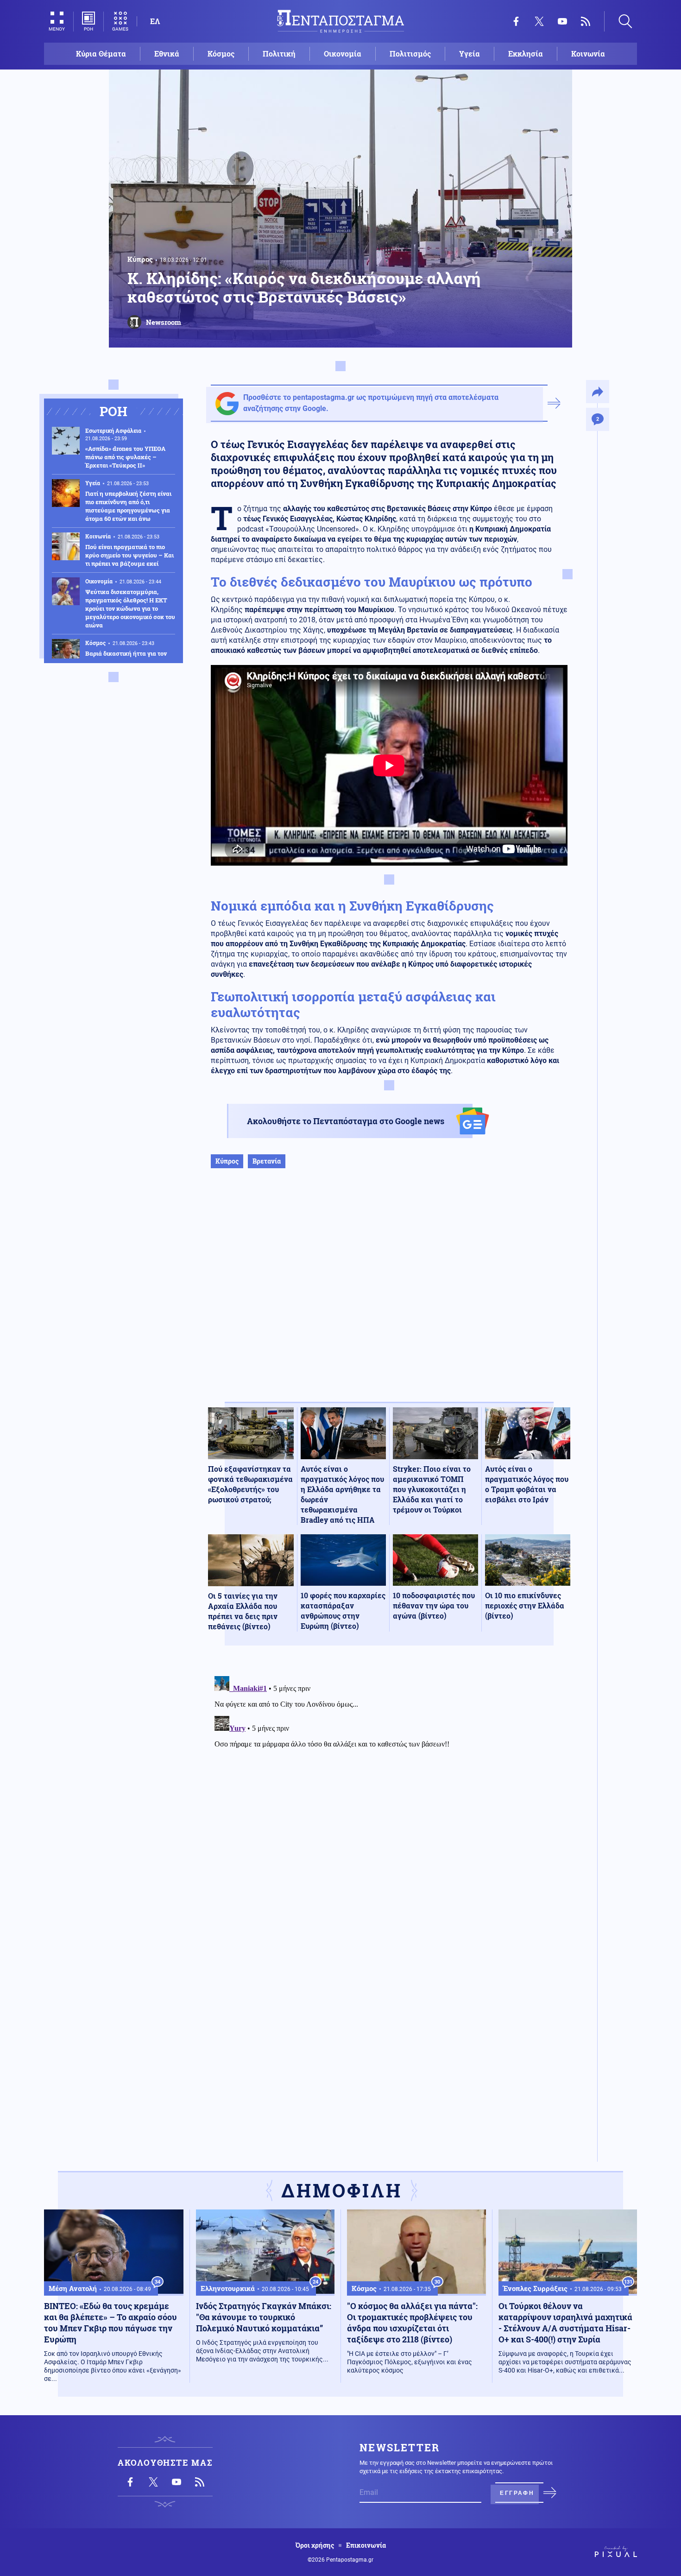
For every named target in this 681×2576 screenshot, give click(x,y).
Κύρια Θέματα (101, 54)
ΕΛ (155, 21)
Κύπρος (140, 259)
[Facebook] (516, 21)
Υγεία (470, 54)
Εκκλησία (526, 54)
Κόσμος (221, 54)
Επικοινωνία (366, 2545)
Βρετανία (267, 1161)
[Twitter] (539, 21)
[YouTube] (562, 21)
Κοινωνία (588, 54)
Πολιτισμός (410, 54)
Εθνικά (167, 54)
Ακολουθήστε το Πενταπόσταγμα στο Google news (346, 1121)
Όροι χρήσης (315, 2545)
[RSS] (586, 21)
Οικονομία (343, 54)
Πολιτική (279, 54)
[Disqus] (389, 1788)
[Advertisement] (389, 1295)
